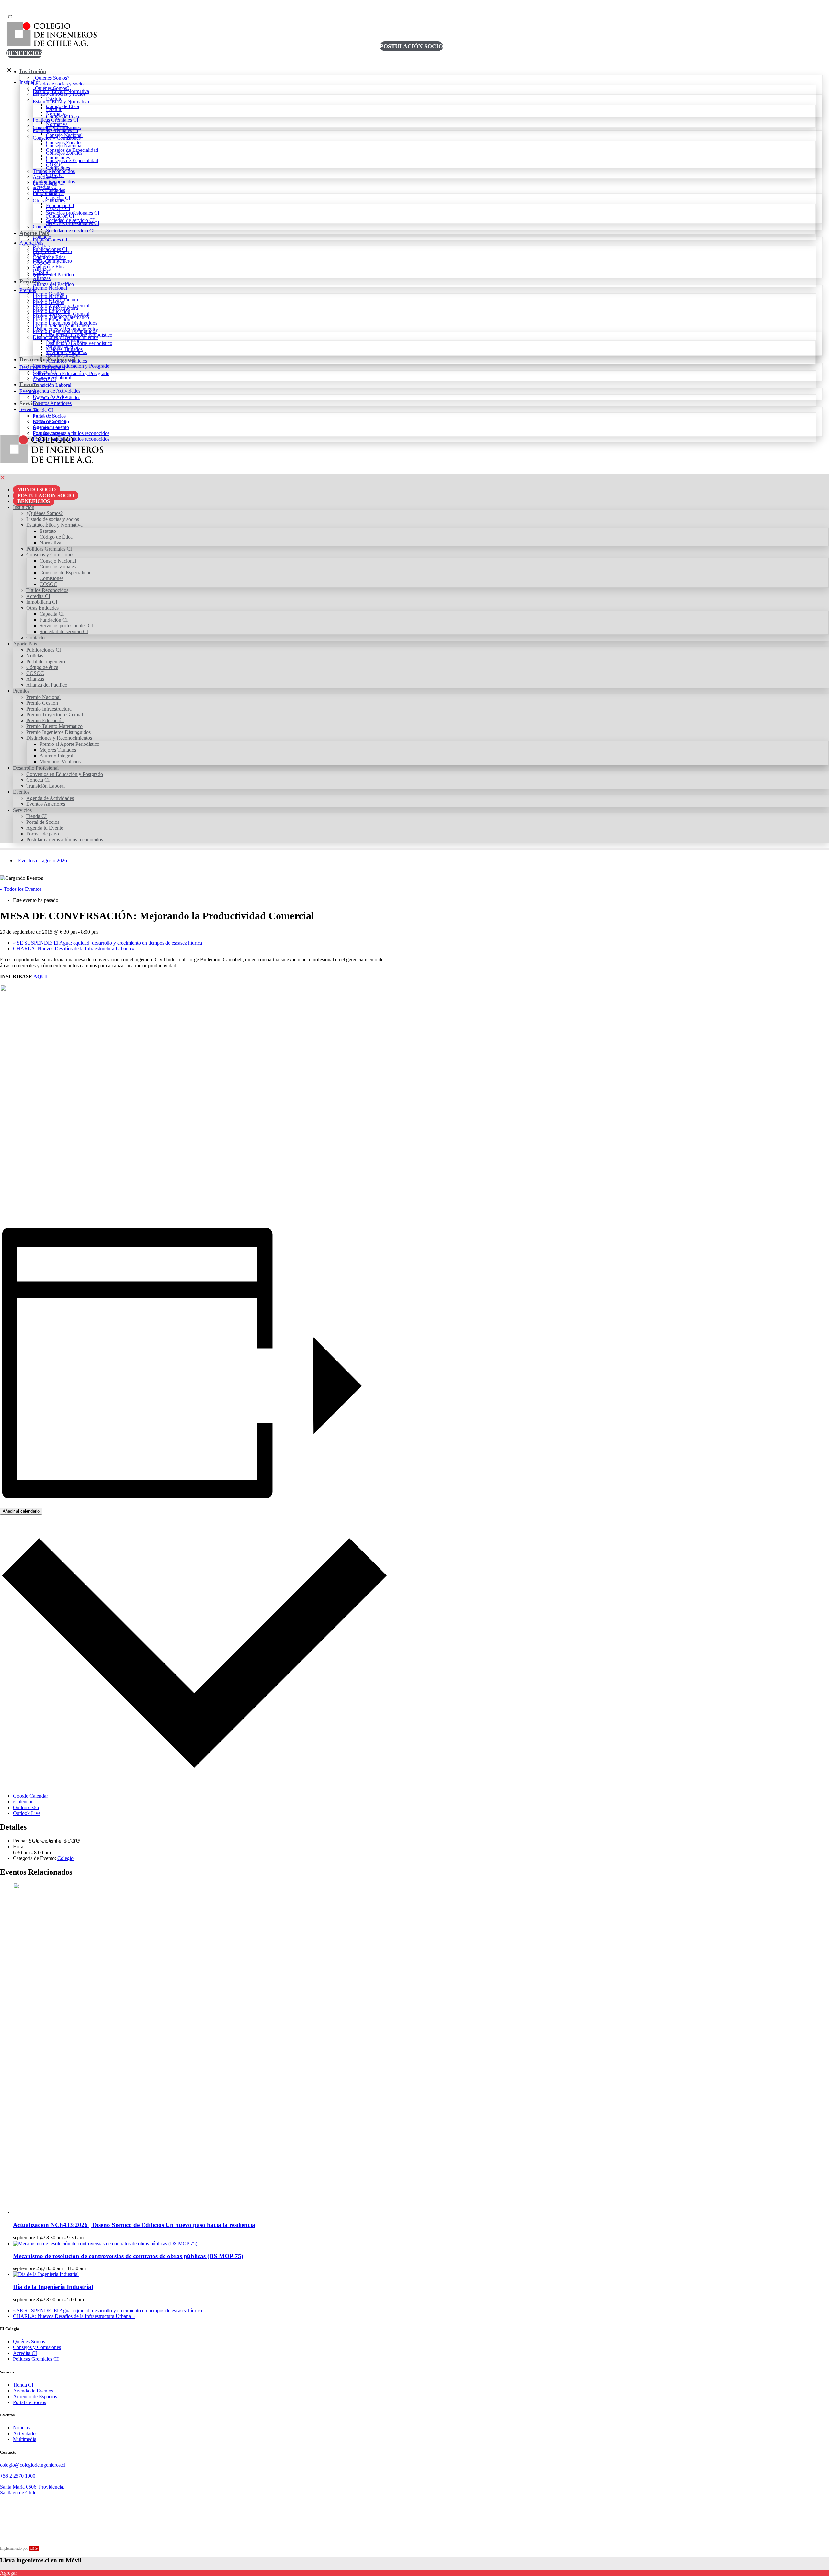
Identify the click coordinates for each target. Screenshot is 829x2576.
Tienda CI (23, 2385)
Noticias (21, 2428)
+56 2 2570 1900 (18, 2476)
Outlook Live (27, 1813)
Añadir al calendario (21, 1511)
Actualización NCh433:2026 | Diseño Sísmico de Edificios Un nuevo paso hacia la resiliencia (134, 2225)
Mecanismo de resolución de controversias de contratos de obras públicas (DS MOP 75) (128, 2256)
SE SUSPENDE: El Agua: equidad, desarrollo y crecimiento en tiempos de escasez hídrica (108, 943)
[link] (40, 450)
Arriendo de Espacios (35, 2397)
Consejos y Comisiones (37, 2347)
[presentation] (146, 2212)
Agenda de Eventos (33, 2391)
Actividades (25, 2433)
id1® (34, 2548)
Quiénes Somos (29, 2341)
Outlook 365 (26, 1807)
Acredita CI (25, 2353)
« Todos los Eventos (21, 889)
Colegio (65, 1858)
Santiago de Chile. (19, 2493)
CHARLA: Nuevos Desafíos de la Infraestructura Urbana (74, 949)
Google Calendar (30, 1796)
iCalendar (23, 1802)
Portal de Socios (29, 2402)
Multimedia (25, 2439)
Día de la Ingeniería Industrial (53, 2287)
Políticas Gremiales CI (36, 2359)
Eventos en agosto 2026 (43, 861)
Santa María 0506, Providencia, (32, 2487)
